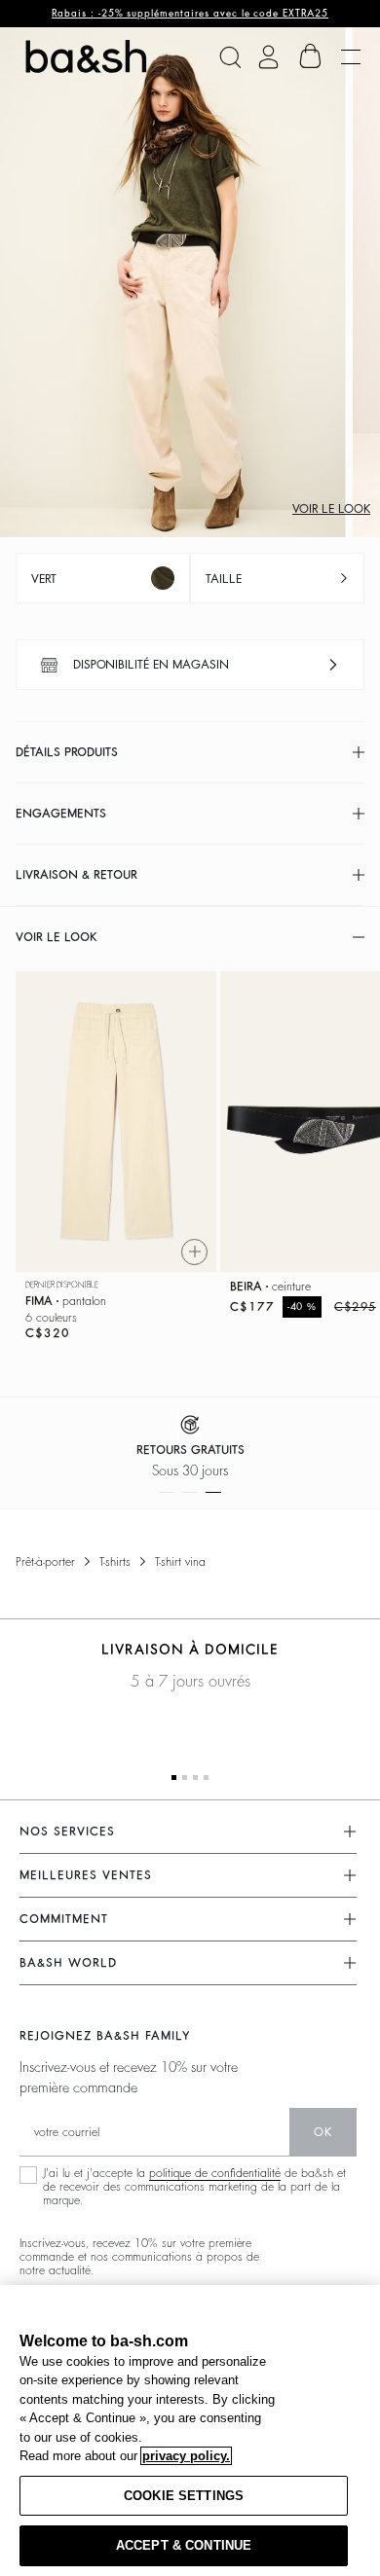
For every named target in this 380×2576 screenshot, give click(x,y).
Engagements (61, 814)
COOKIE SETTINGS (184, 2496)
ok (323, 2132)
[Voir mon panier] (311, 56)
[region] (190, 2431)
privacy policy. (186, 2456)
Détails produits (67, 752)
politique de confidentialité (215, 2173)
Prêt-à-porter (45, 1562)
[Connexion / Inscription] (268, 57)
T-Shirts (115, 1562)
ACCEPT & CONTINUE (184, 2545)
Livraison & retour (76, 875)
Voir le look (331, 509)
